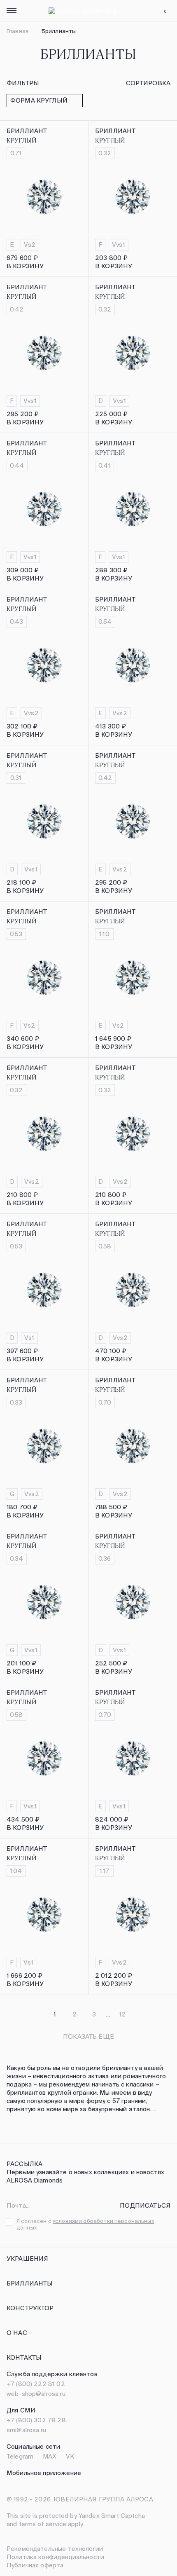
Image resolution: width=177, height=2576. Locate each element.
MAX (50, 2456)
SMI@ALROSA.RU (26, 2430)
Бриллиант (27, 131)
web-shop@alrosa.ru (36, 2394)
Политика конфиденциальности (55, 2557)
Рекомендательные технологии (55, 2549)
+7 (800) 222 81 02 (36, 2384)
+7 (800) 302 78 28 (36, 2420)
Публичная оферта (35, 2565)
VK (70, 2456)
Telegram (20, 2456)
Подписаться (145, 2205)
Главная (17, 31)
